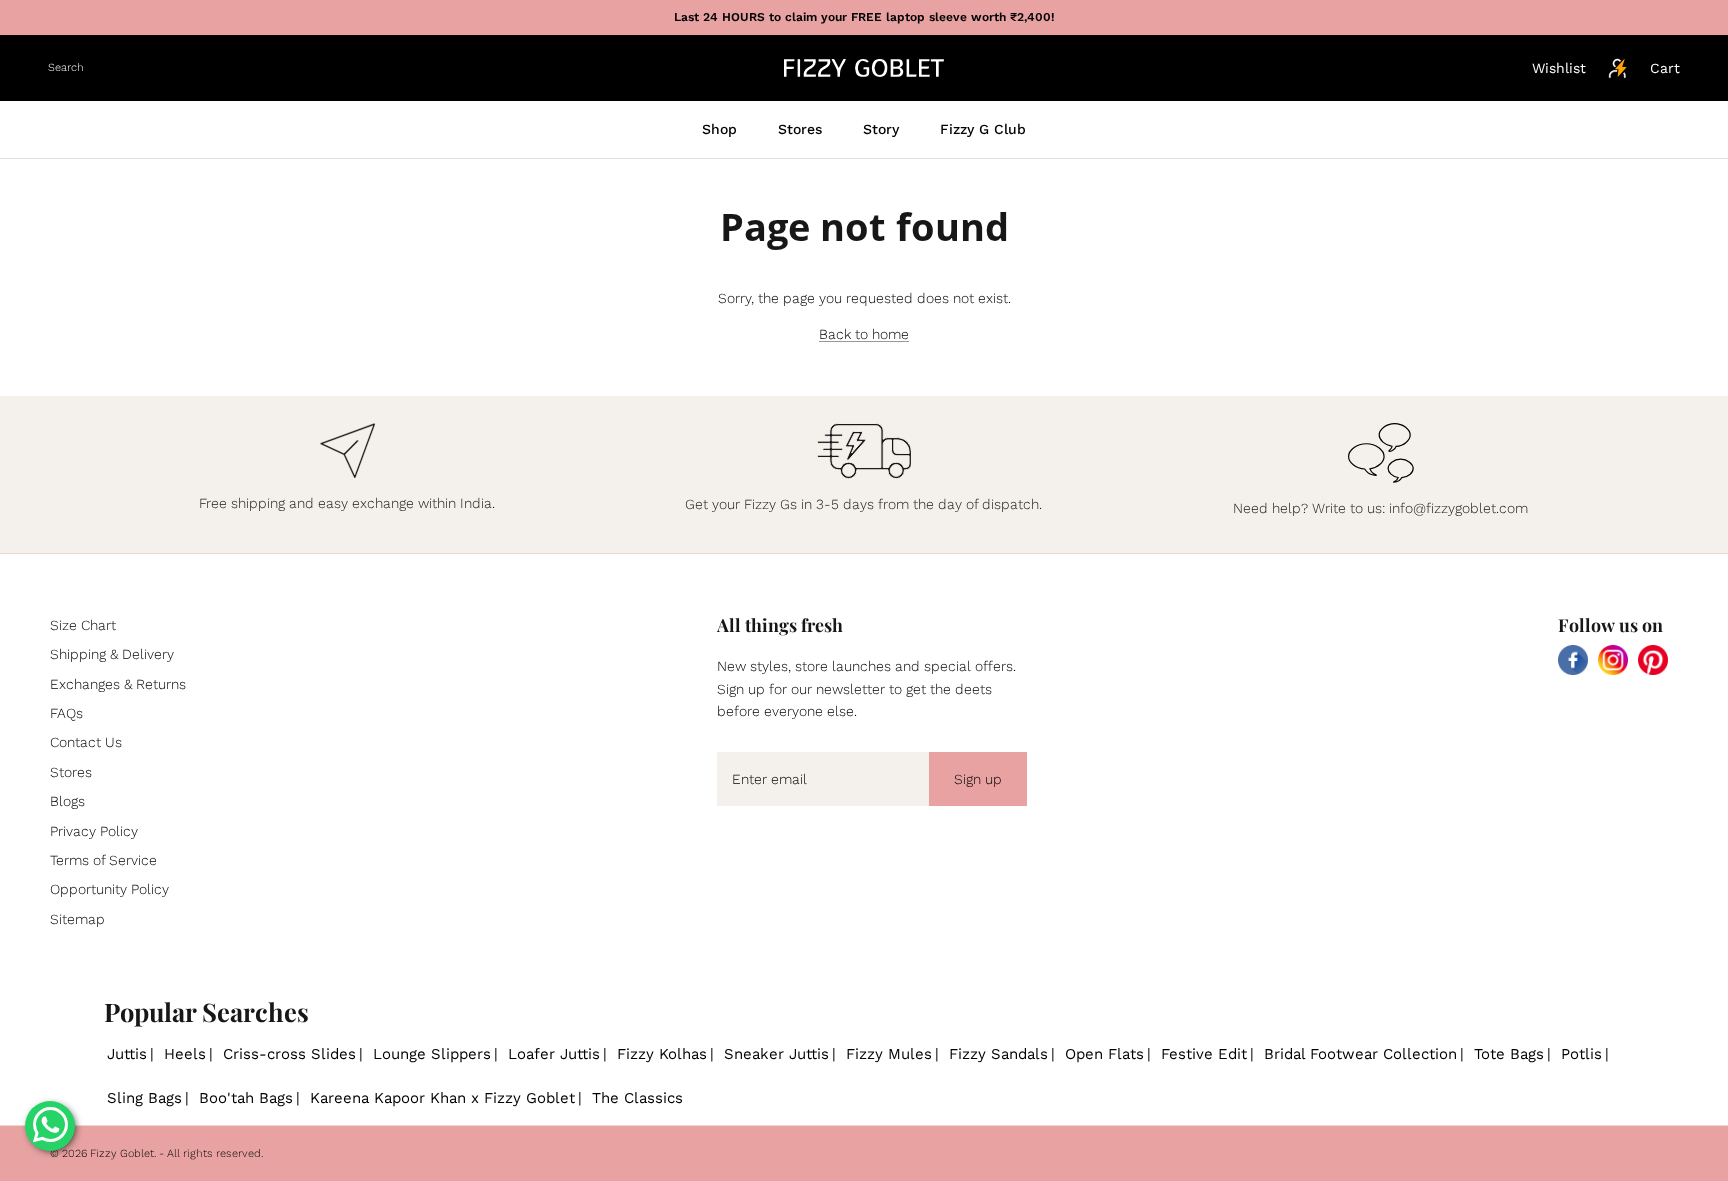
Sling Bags (144, 1098)
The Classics (637, 1098)
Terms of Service (103, 860)
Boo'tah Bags (246, 1098)
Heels (185, 1054)
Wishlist (1559, 68)
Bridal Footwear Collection (1360, 1054)
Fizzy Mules (889, 1054)
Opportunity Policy (109, 889)
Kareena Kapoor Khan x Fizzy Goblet (442, 1098)
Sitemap (77, 919)
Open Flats (1104, 1054)
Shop (719, 129)
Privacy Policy (94, 831)
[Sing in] (1618, 68)
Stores (800, 129)
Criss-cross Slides (289, 1054)
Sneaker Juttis (776, 1054)
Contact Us (86, 742)
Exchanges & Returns (118, 684)
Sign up (978, 779)
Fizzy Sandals (998, 1054)
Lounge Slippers (432, 1054)
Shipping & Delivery (112, 654)
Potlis (1581, 1054)
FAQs (66, 713)
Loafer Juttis (554, 1054)
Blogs (67, 801)
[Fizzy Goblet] (864, 68)
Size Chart (83, 625)
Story (881, 129)
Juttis (127, 1054)
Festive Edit (1204, 1054)
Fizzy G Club (983, 129)
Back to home (864, 334)
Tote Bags (1509, 1054)
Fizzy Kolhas (662, 1054)
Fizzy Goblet (122, 1153)
